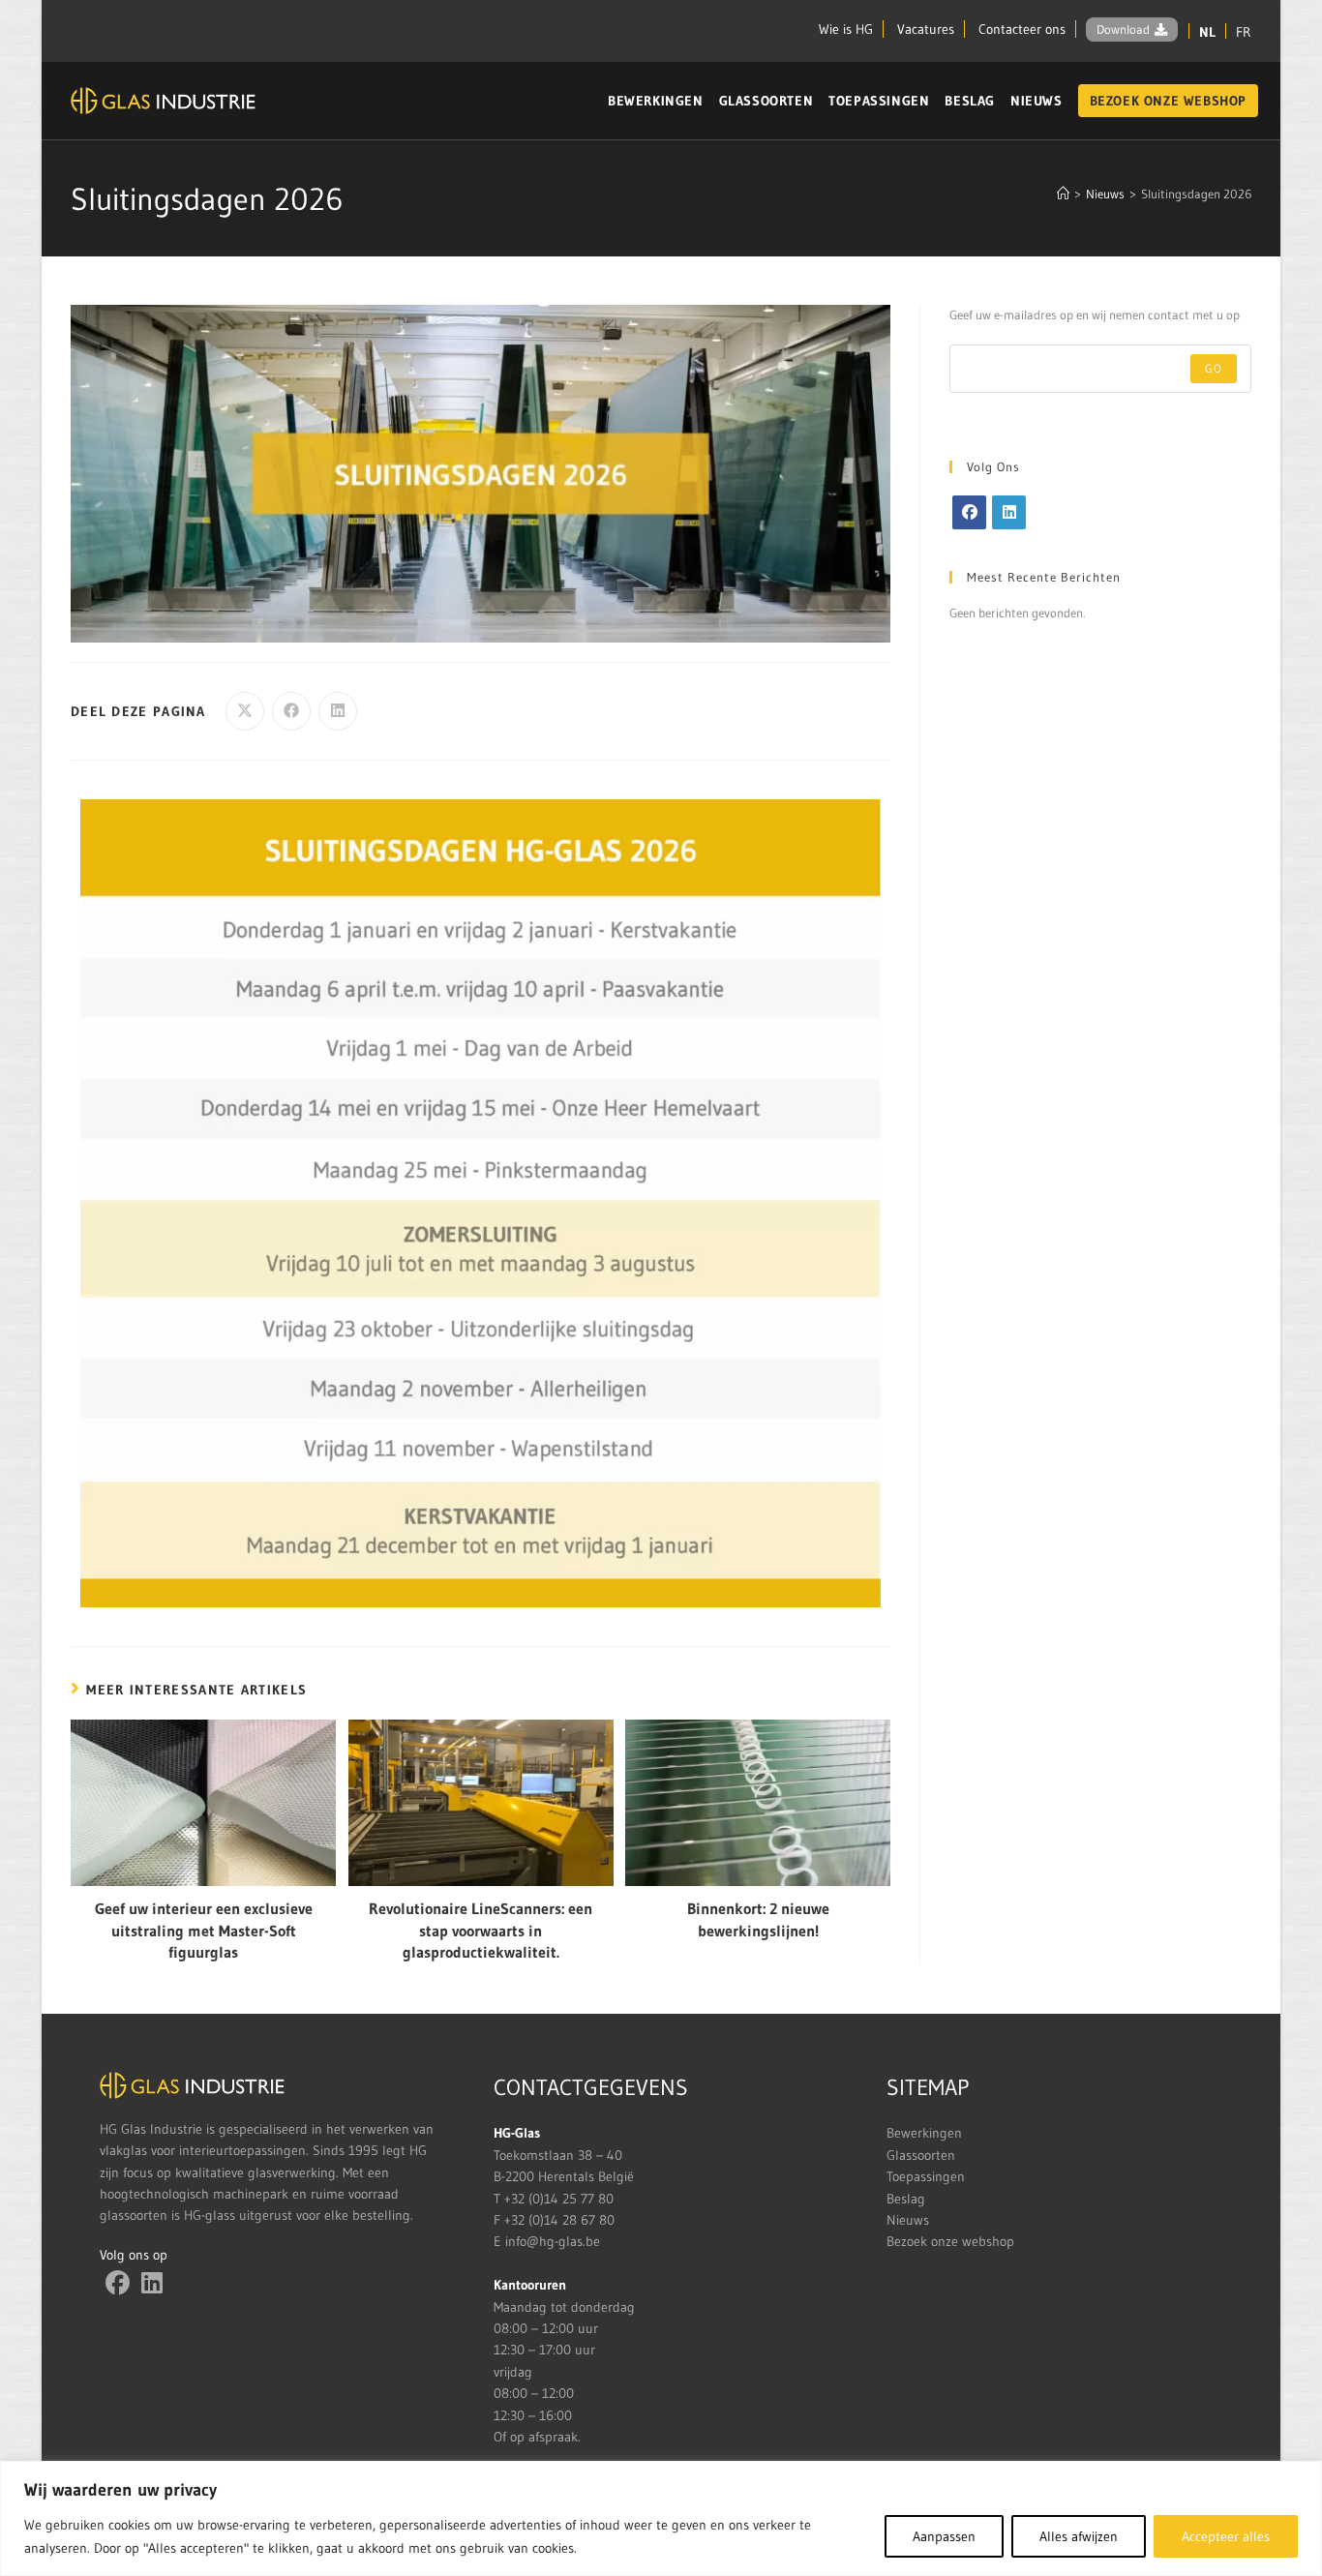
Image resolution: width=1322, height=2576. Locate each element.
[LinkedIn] (1009, 512)
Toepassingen (926, 2176)
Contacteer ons (1022, 29)
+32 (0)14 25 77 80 (559, 2199)
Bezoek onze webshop (950, 2241)
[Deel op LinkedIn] (338, 711)
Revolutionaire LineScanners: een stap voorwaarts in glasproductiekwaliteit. (481, 1930)
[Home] (1063, 194)
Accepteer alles (1226, 2536)
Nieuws (908, 2220)
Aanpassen (944, 2536)
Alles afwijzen (1079, 2536)
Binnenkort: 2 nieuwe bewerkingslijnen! (758, 1919)
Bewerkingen (924, 2133)
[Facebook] (969, 512)
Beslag (906, 2199)
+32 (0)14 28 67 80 (559, 2220)
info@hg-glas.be (553, 2241)
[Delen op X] (245, 711)
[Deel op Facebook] (291, 711)
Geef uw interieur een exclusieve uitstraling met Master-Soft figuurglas (204, 1930)
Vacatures (926, 29)
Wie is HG (846, 29)
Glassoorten (921, 2155)
